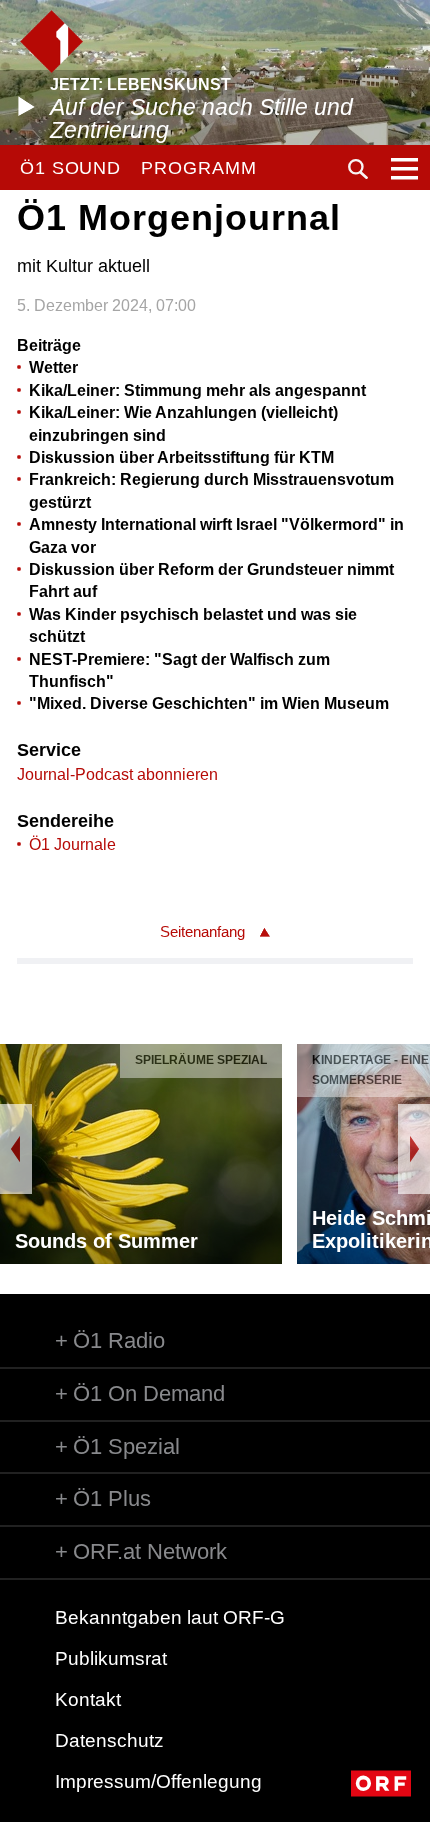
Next (414, 1149)
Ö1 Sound (70, 168)
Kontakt (88, 1699)
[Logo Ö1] (51, 41)
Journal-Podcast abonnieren (117, 774)
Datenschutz (109, 1740)
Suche (358, 169)
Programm (198, 168)
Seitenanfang (202, 931)
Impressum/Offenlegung (158, 1781)
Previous (16, 1149)
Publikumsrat (111, 1658)
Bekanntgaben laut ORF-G (170, 1617)
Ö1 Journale (72, 844)
